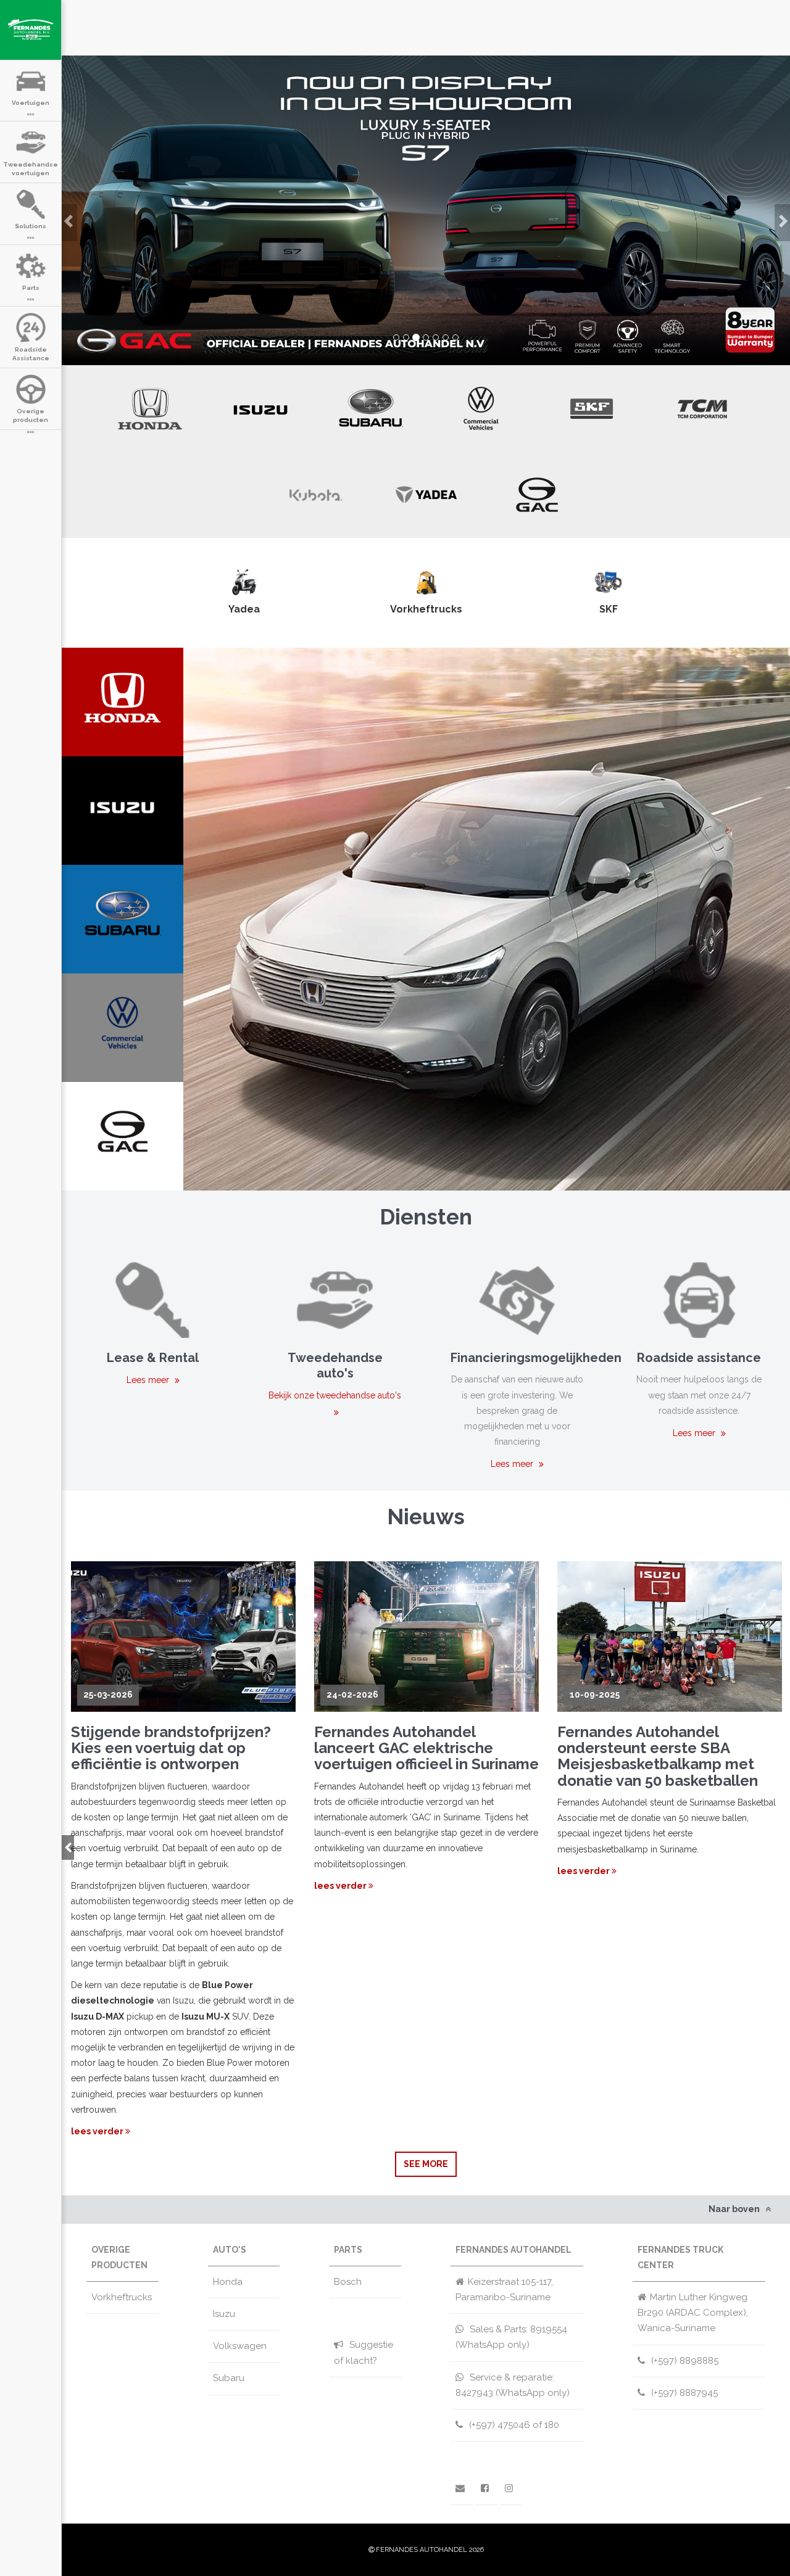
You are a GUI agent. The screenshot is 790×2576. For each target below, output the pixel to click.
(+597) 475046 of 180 (513, 2425)
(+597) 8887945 (683, 2393)
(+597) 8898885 (684, 2361)
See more (426, 2164)
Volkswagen (240, 2346)
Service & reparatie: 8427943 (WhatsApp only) (513, 2385)
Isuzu (224, 2314)
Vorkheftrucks (122, 2297)
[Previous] (68, 1847)
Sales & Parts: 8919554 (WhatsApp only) (511, 2337)
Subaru (229, 2378)
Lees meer (149, 1380)
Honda (228, 2282)
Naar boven (735, 2209)
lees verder (98, 2131)
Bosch (348, 2282)
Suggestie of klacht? (364, 2352)
